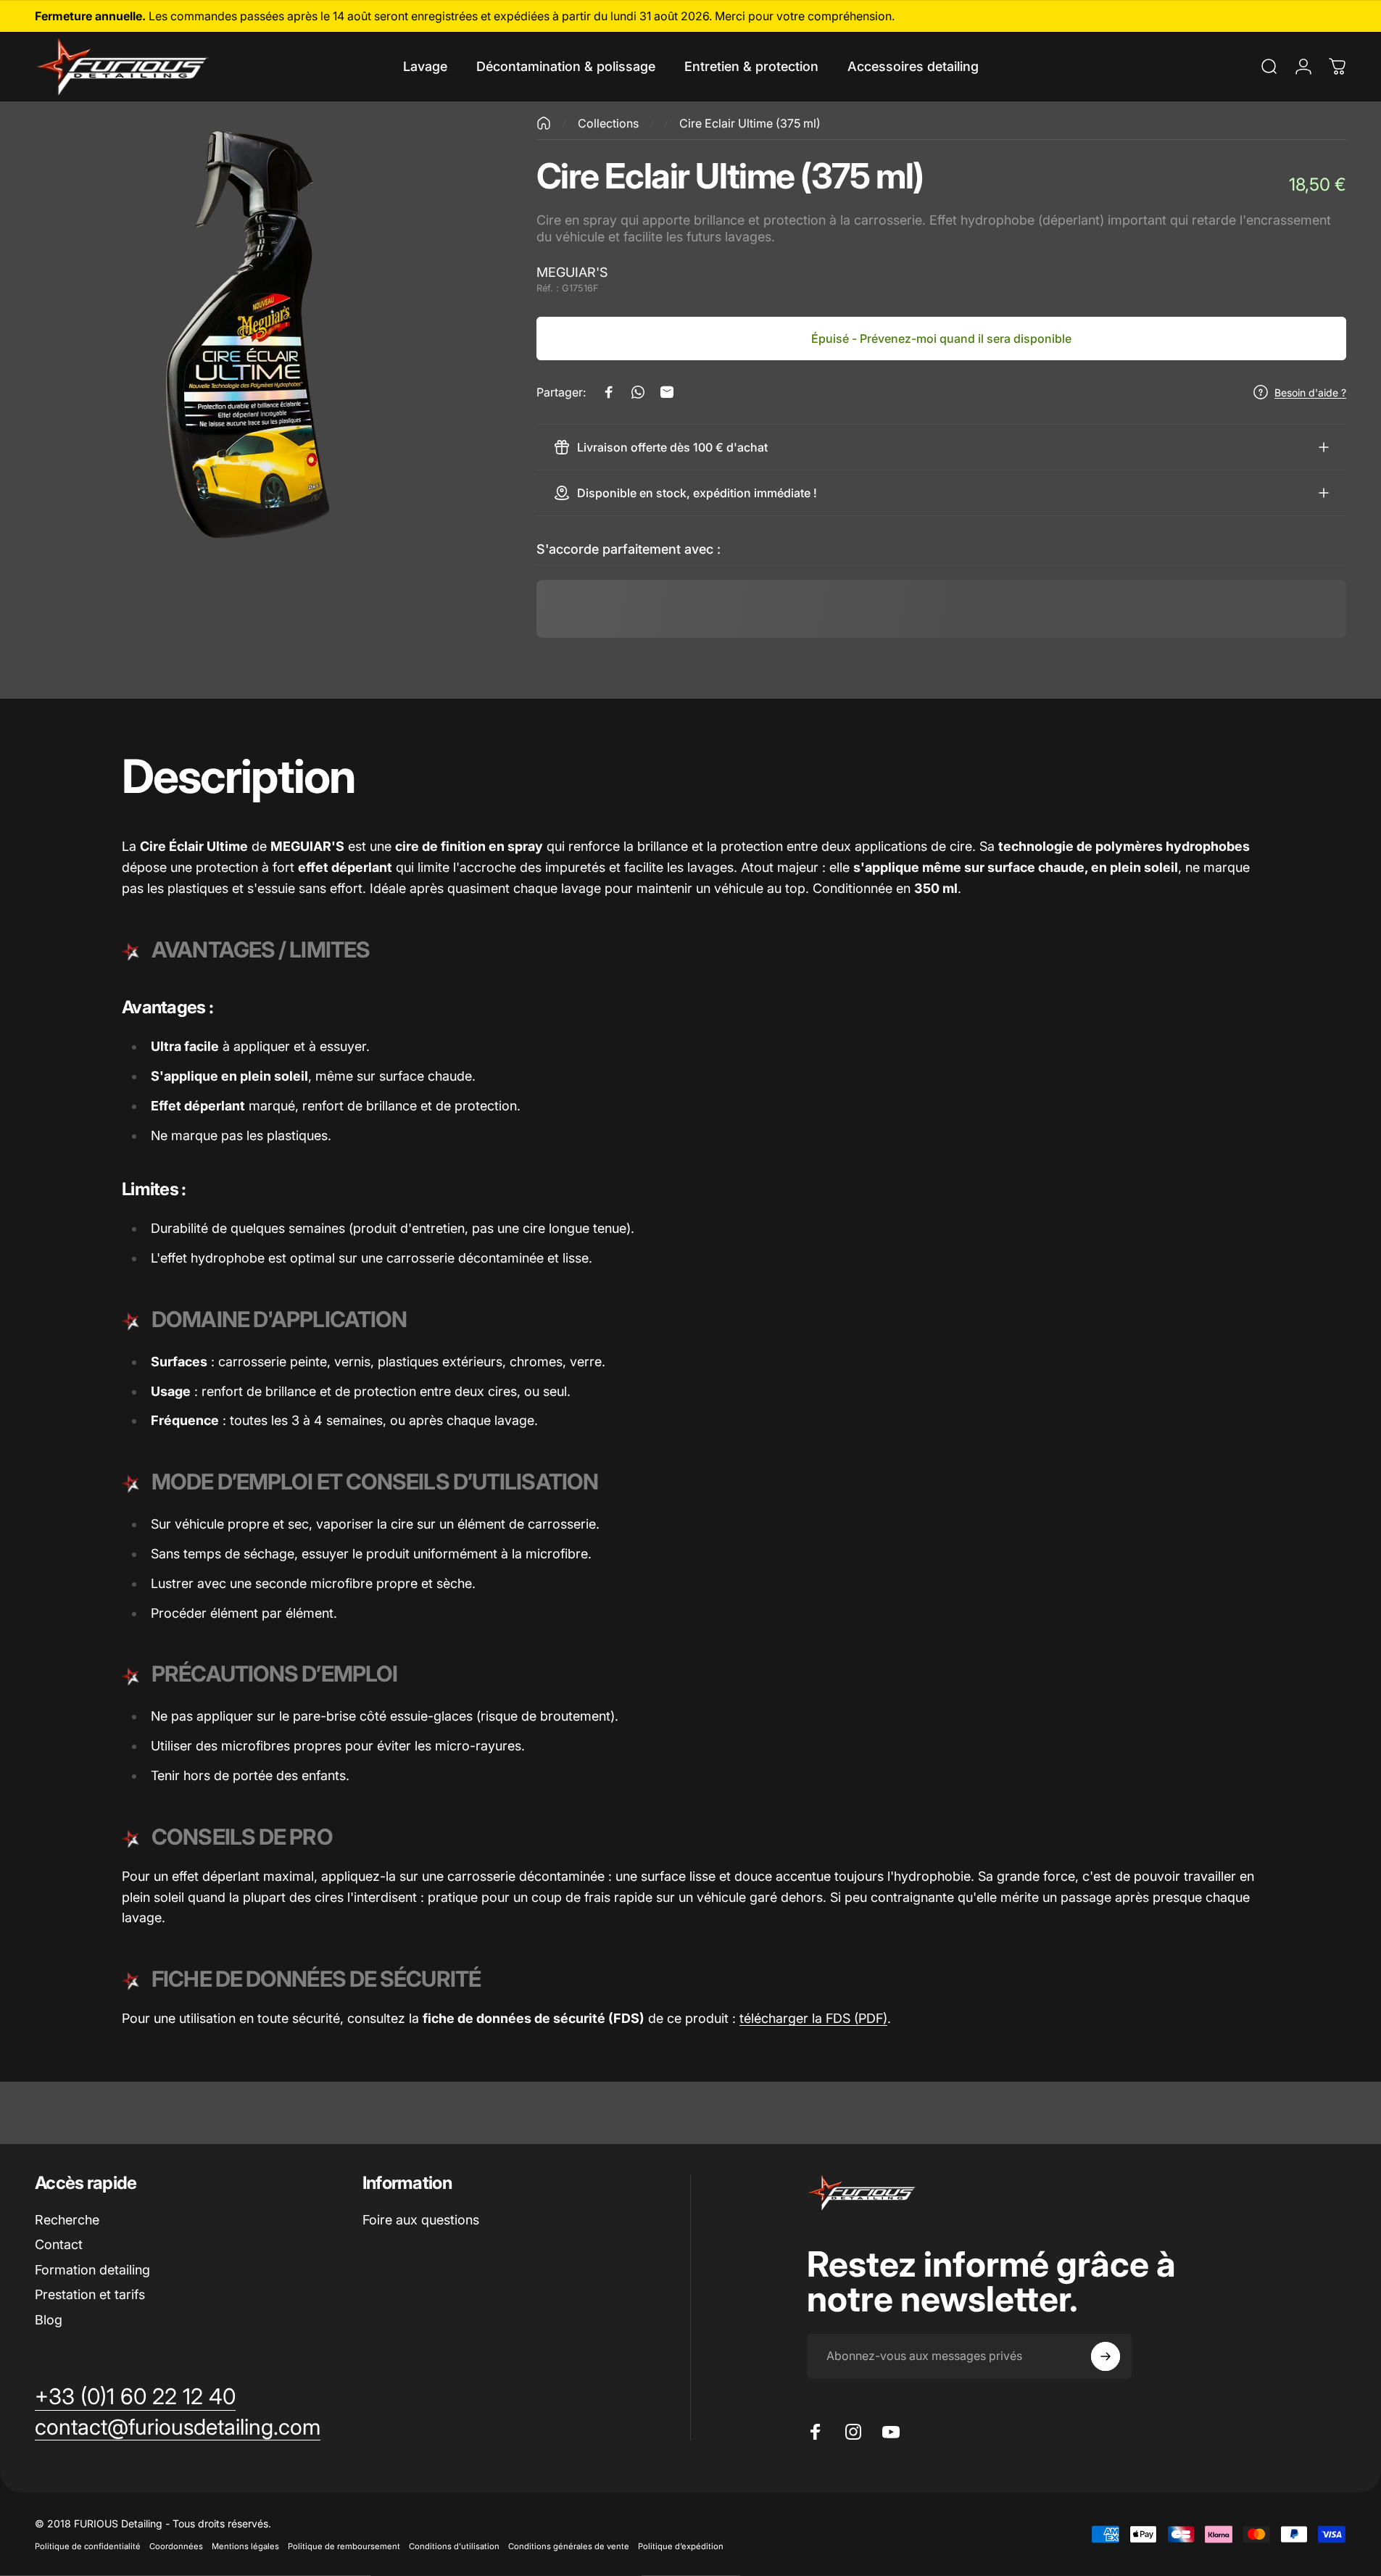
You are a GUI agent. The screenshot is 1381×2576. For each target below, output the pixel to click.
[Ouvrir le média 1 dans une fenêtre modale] (253, 334)
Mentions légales (245, 2546)
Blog (49, 2320)
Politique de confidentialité (88, 2546)
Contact (59, 2244)
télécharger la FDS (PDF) (813, 2018)
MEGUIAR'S (572, 272)
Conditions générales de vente (569, 2546)
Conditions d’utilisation (454, 2546)
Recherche (67, 2220)
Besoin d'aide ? (1310, 392)
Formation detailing (92, 2270)
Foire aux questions (421, 2220)
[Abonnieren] (1106, 2356)
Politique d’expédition (681, 2546)
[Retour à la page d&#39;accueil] (544, 123)
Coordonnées (176, 2546)
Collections (608, 123)
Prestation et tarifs (90, 2294)
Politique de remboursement (344, 2546)
